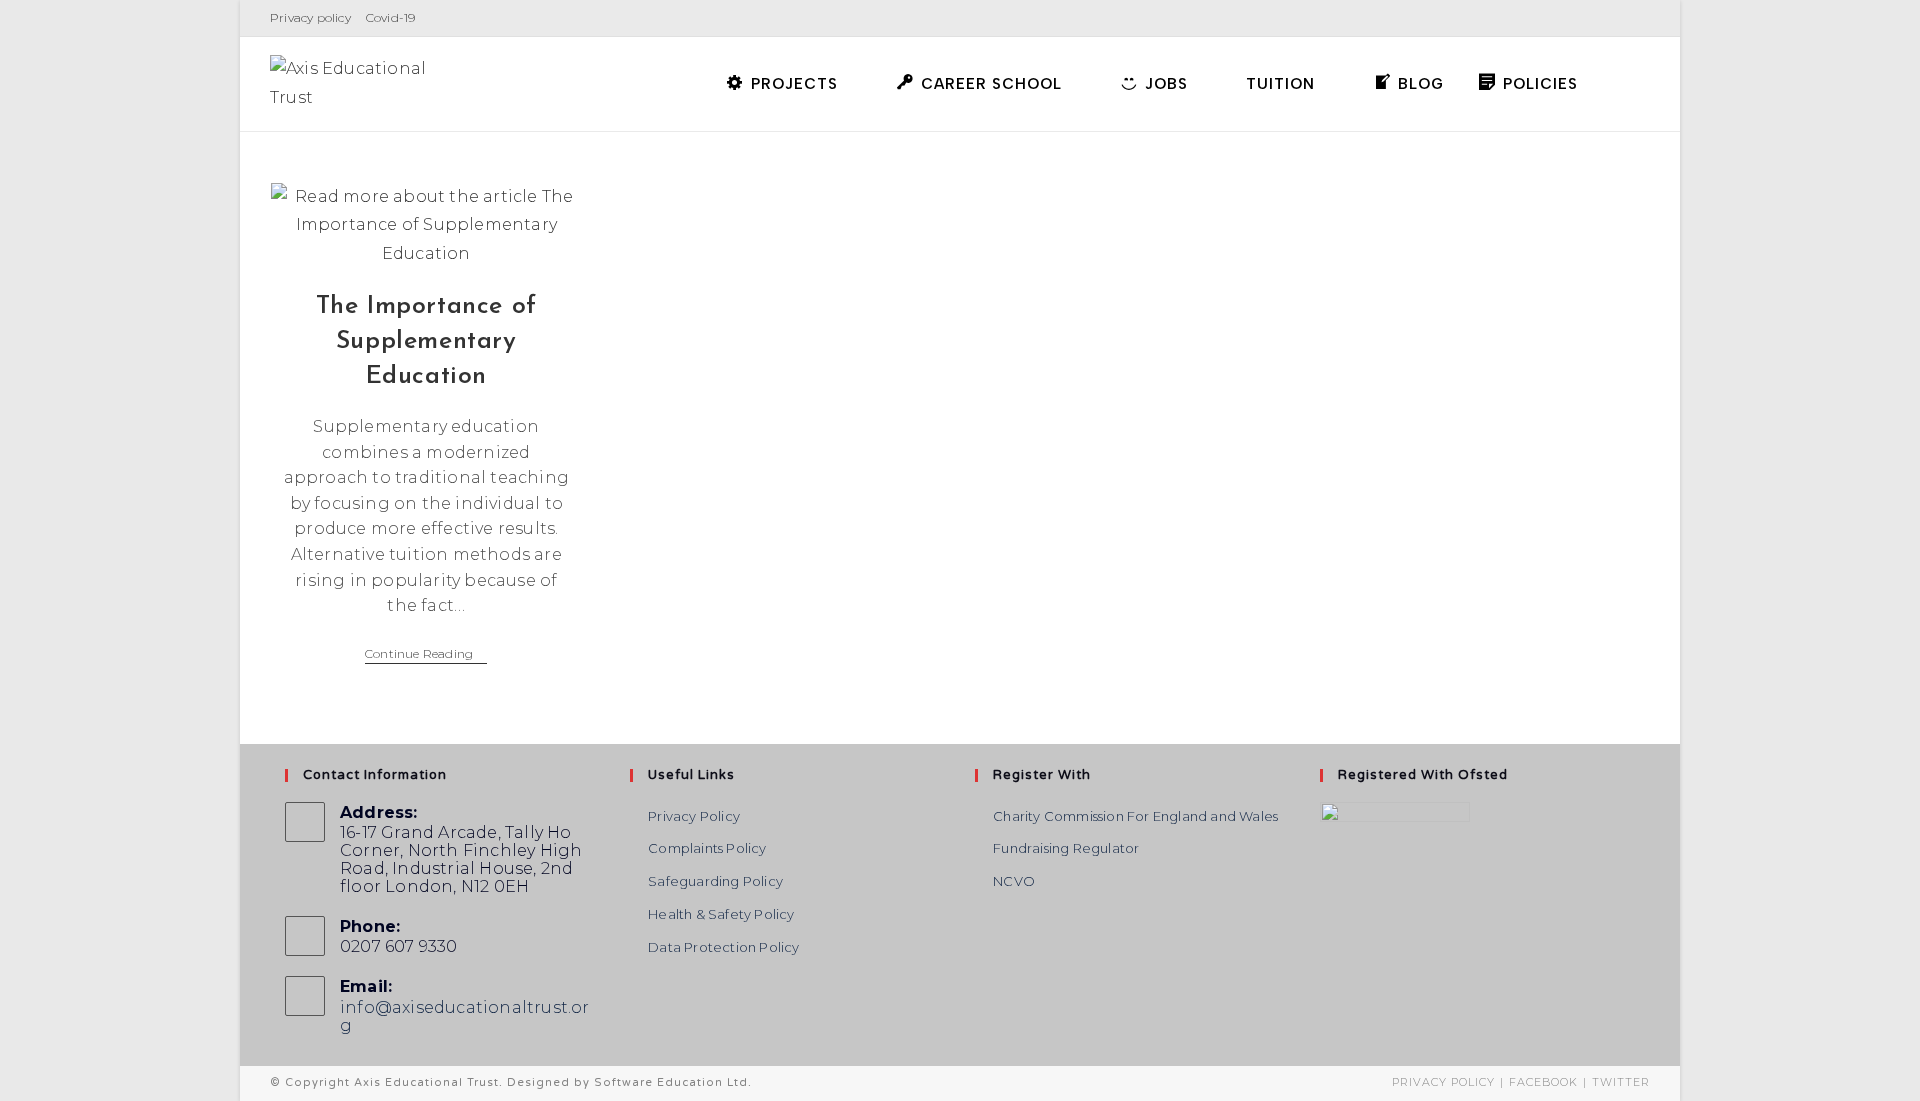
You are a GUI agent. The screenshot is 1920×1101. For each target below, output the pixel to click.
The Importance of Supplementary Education (426, 341)
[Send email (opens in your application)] (1639, 18)
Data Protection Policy (723, 947)
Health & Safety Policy (721, 914)
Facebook (1543, 1082)
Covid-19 (391, 17)
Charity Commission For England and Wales (1135, 816)
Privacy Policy (694, 816)
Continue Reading (426, 655)
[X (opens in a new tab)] (1529, 18)
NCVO (1014, 881)
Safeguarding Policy (715, 881)
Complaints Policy (707, 848)
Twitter (1621, 1082)
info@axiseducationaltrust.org (465, 1016)
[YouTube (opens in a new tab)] (1614, 18)
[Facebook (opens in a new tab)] (1557, 18)
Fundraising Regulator (1066, 848)
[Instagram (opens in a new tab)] (1585, 18)
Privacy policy (310, 17)
